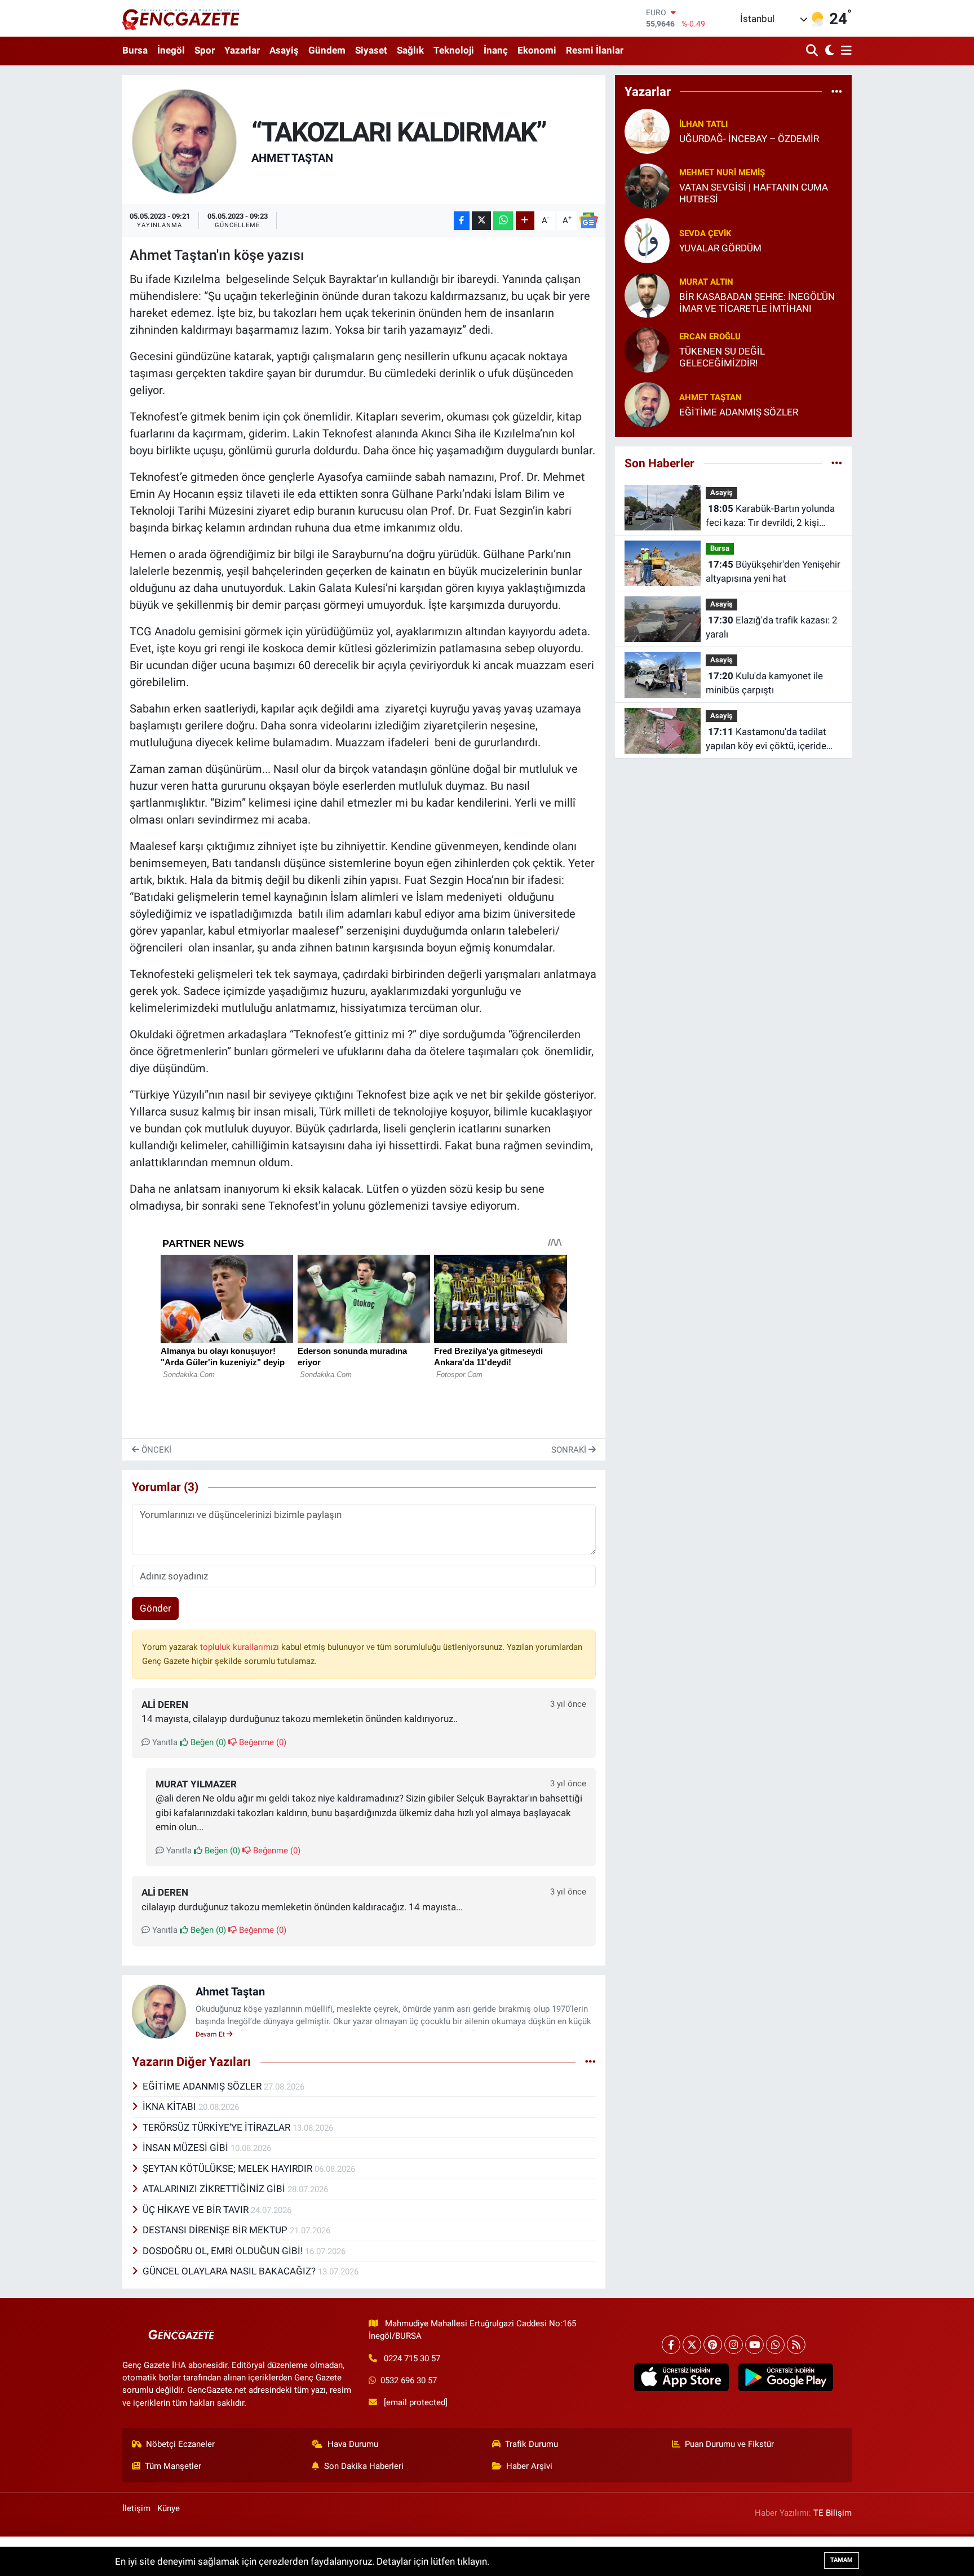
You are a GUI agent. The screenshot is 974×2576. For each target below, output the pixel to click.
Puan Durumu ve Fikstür (729, 2444)
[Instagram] (734, 2345)
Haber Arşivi (529, 2466)
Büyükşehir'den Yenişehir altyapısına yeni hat (773, 572)
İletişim (136, 2508)
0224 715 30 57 (412, 2358)
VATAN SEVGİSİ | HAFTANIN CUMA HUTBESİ (754, 193)
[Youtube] (754, 2345)
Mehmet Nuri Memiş (722, 172)
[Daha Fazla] (525, 221)
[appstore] (681, 2378)
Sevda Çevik (705, 233)
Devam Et (211, 2034)
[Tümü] (837, 91)
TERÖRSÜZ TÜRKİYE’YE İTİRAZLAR (218, 2127)
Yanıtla (164, 1742)
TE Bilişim (833, 2513)
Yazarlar (242, 50)
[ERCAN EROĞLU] (647, 349)
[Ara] (813, 51)
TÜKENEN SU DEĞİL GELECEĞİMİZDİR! (722, 357)
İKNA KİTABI (171, 2106)
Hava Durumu (353, 2444)
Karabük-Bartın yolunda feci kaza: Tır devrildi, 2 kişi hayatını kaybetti (770, 517)
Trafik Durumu (532, 2444)
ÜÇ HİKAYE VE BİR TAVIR (197, 2210)
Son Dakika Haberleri (364, 2466)
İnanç (496, 50)
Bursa (135, 50)
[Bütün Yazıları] (590, 2062)
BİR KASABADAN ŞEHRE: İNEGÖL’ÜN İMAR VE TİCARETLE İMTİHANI (757, 302)
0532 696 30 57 (409, 2380)
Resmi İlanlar (595, 50)
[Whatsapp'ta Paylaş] (503, 221)
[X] (692, 2345)
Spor (205, 50)
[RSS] (796, 2345)
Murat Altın (706, 282)
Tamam (842, 2560)
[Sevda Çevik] (647, 240)
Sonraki (570, 1450)
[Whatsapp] (775, 2345)
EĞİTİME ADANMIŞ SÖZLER (203, 2086)
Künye (169, 2508)
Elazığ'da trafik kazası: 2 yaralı (772, 627)
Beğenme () (262, 1742)
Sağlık (410, 50)
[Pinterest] (713, 2345)
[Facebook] (671, 2345)
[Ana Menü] (844, 51)
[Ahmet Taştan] (185, 141)
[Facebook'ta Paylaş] (462, 221)
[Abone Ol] (588, 220)
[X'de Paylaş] (481, 221)
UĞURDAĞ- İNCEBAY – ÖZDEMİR (749, 139)
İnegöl (171, 50)
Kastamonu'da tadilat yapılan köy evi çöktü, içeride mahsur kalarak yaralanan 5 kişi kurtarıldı (772, 740)
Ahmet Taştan (292, 158)
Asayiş (284, 50)
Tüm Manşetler (173, 2466)
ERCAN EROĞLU (710, 337)
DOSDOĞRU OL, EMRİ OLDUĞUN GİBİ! (224, 2251)
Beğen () (207, 1742)
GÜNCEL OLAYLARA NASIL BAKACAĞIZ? (230, 2271)
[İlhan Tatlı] (647, 130)
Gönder (156, 1608)
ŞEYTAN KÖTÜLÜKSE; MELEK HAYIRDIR (229, 2168)
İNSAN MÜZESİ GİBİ (187, 2148)
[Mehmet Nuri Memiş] (647, 185)
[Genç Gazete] (181, 18)
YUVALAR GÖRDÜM (720, 248)
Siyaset (371, 50)
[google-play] (785, 2378)
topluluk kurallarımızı (241, 1647)
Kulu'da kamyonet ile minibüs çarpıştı (764, 683)
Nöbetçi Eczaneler (180, 2444)
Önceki (155, 1450)
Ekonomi (537, 50)
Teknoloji (454, 50)
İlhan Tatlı (703, 124)
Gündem (327, 50)
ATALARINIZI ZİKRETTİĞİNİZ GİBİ (215, 2189)
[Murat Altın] (647, 294)
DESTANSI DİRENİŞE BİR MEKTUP (216, 2230)
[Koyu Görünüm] (828, 51)
